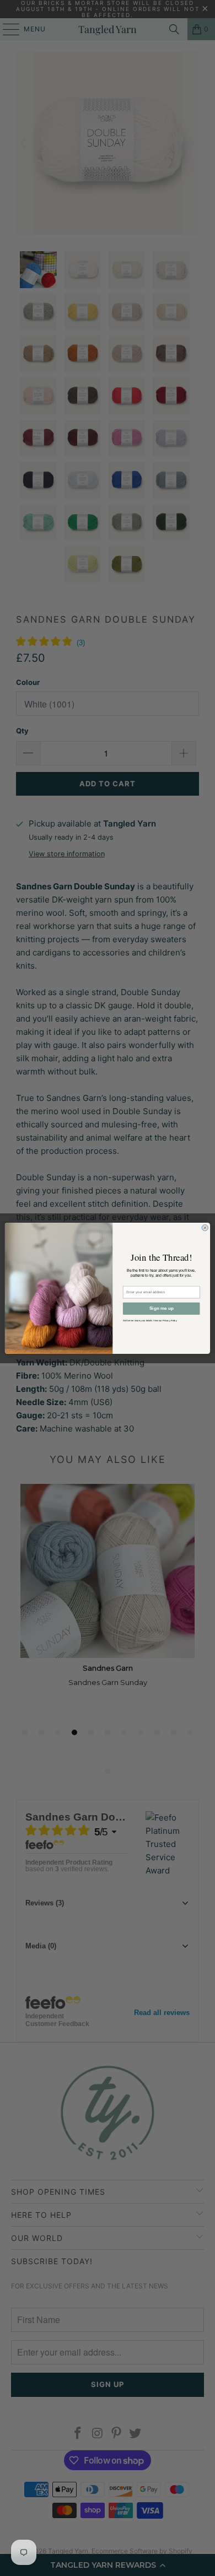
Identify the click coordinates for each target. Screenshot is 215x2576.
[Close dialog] (205, 1227)
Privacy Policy (170, 1320)
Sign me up (162, 1308)
